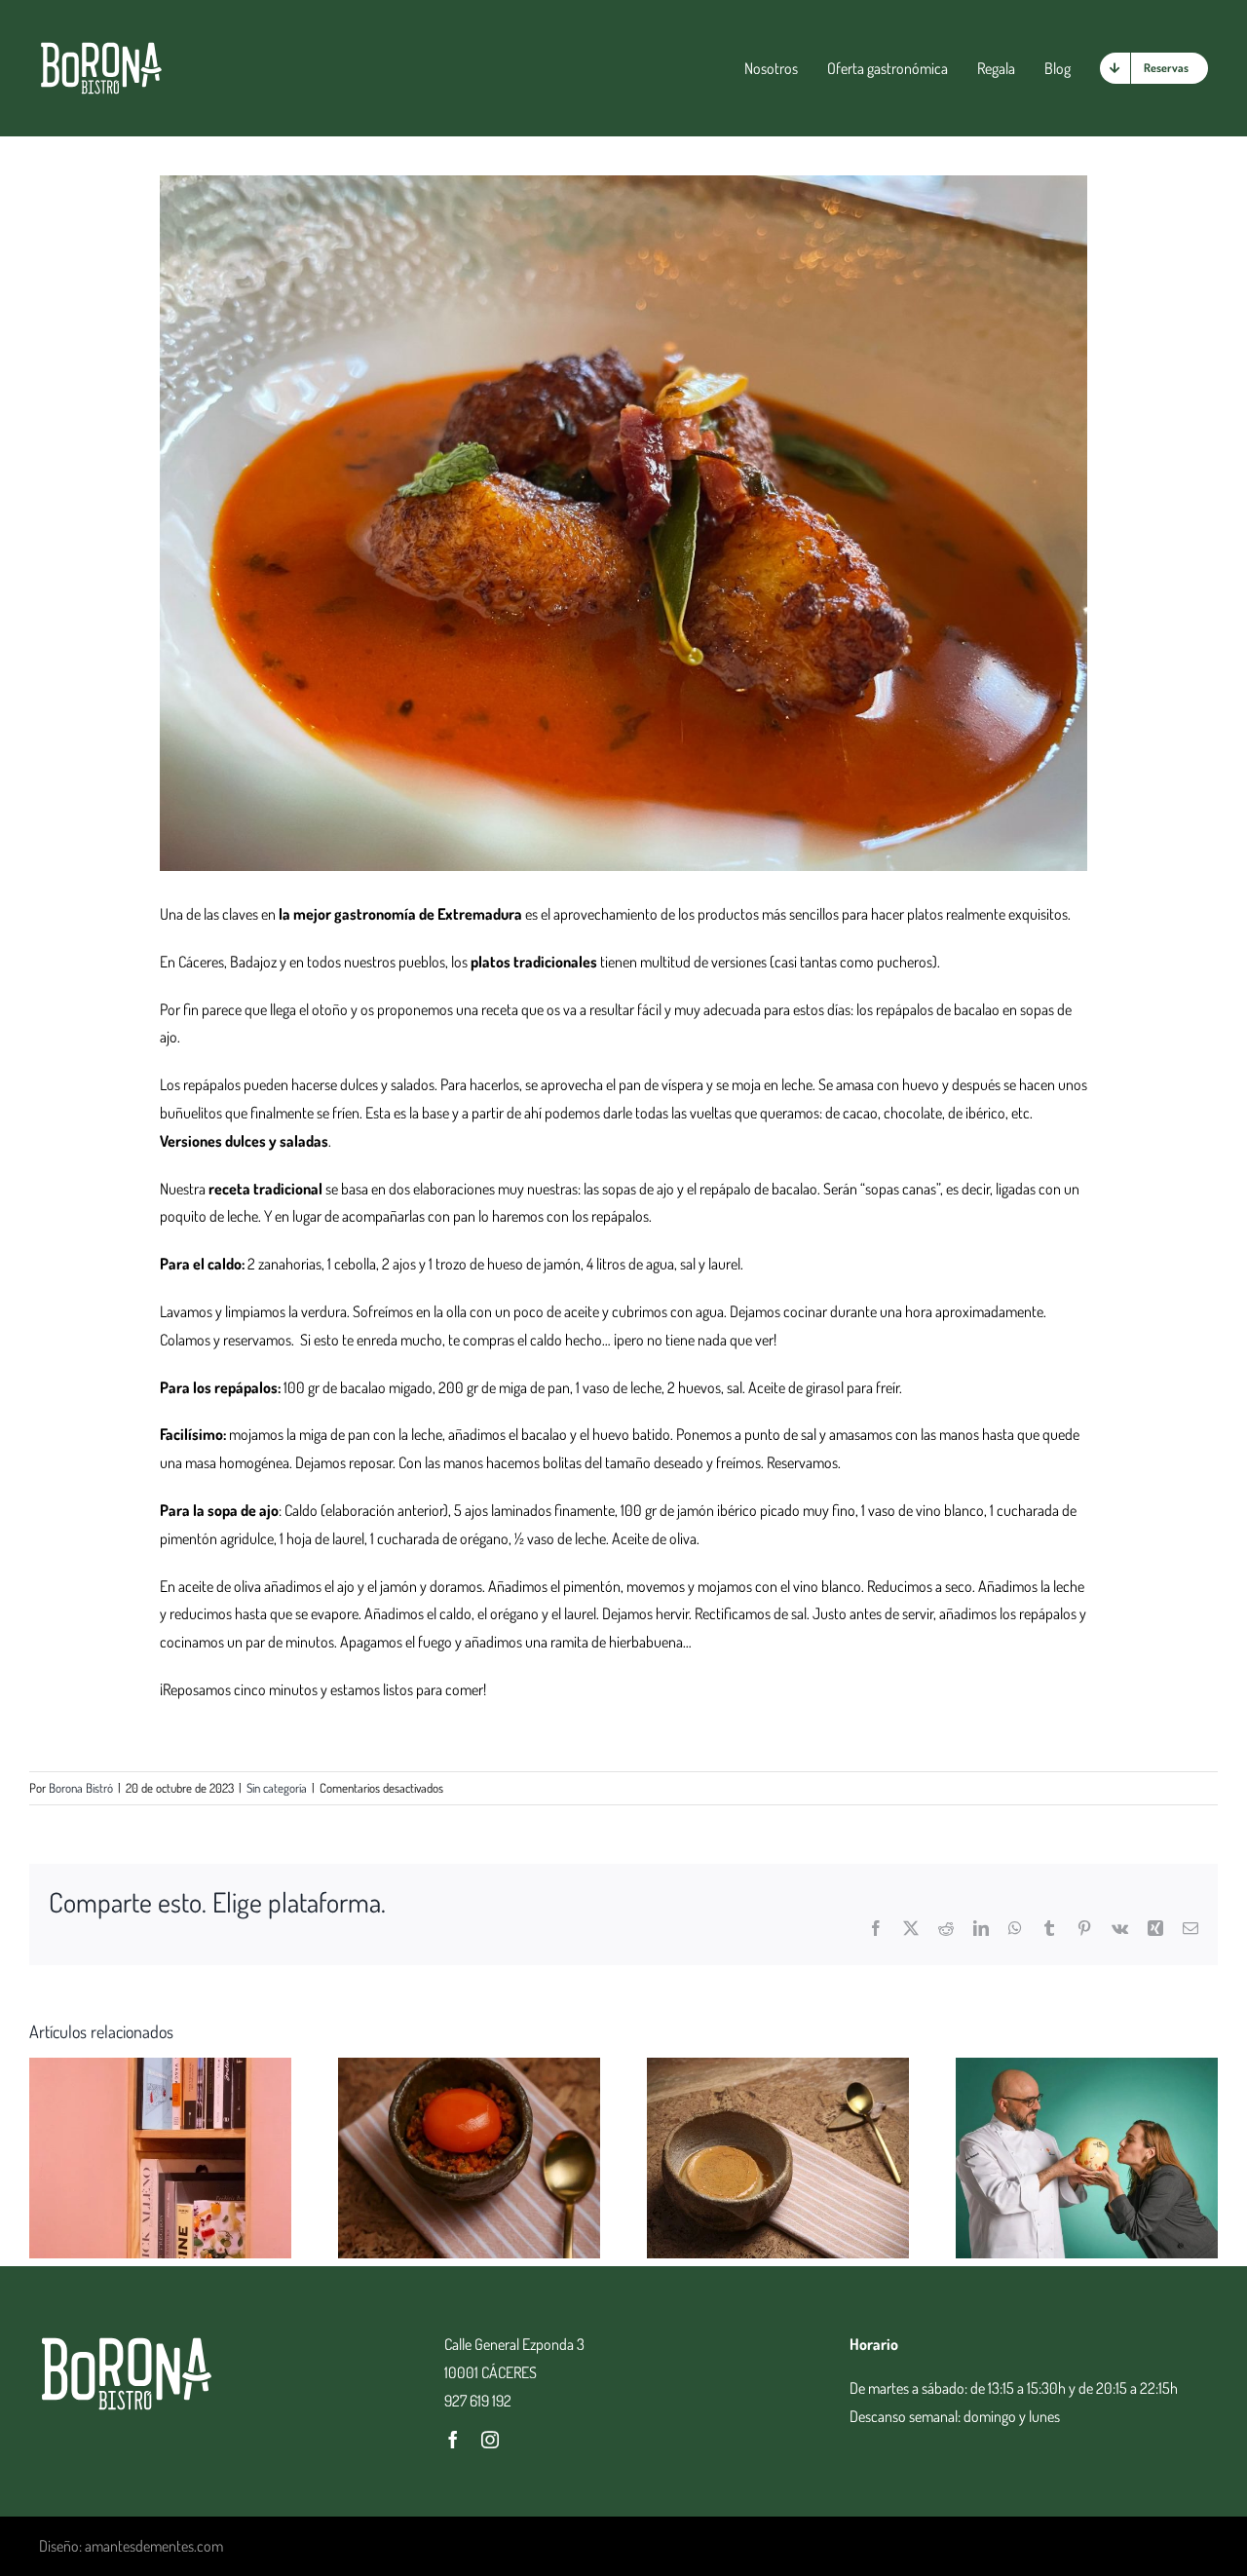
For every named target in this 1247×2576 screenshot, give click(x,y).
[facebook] (453, 2440)
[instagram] (490, 2440)
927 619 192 (478, 2401)
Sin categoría (277, 1788)
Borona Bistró (81, 1788)
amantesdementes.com (154, 2546)
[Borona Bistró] (101, 48)
